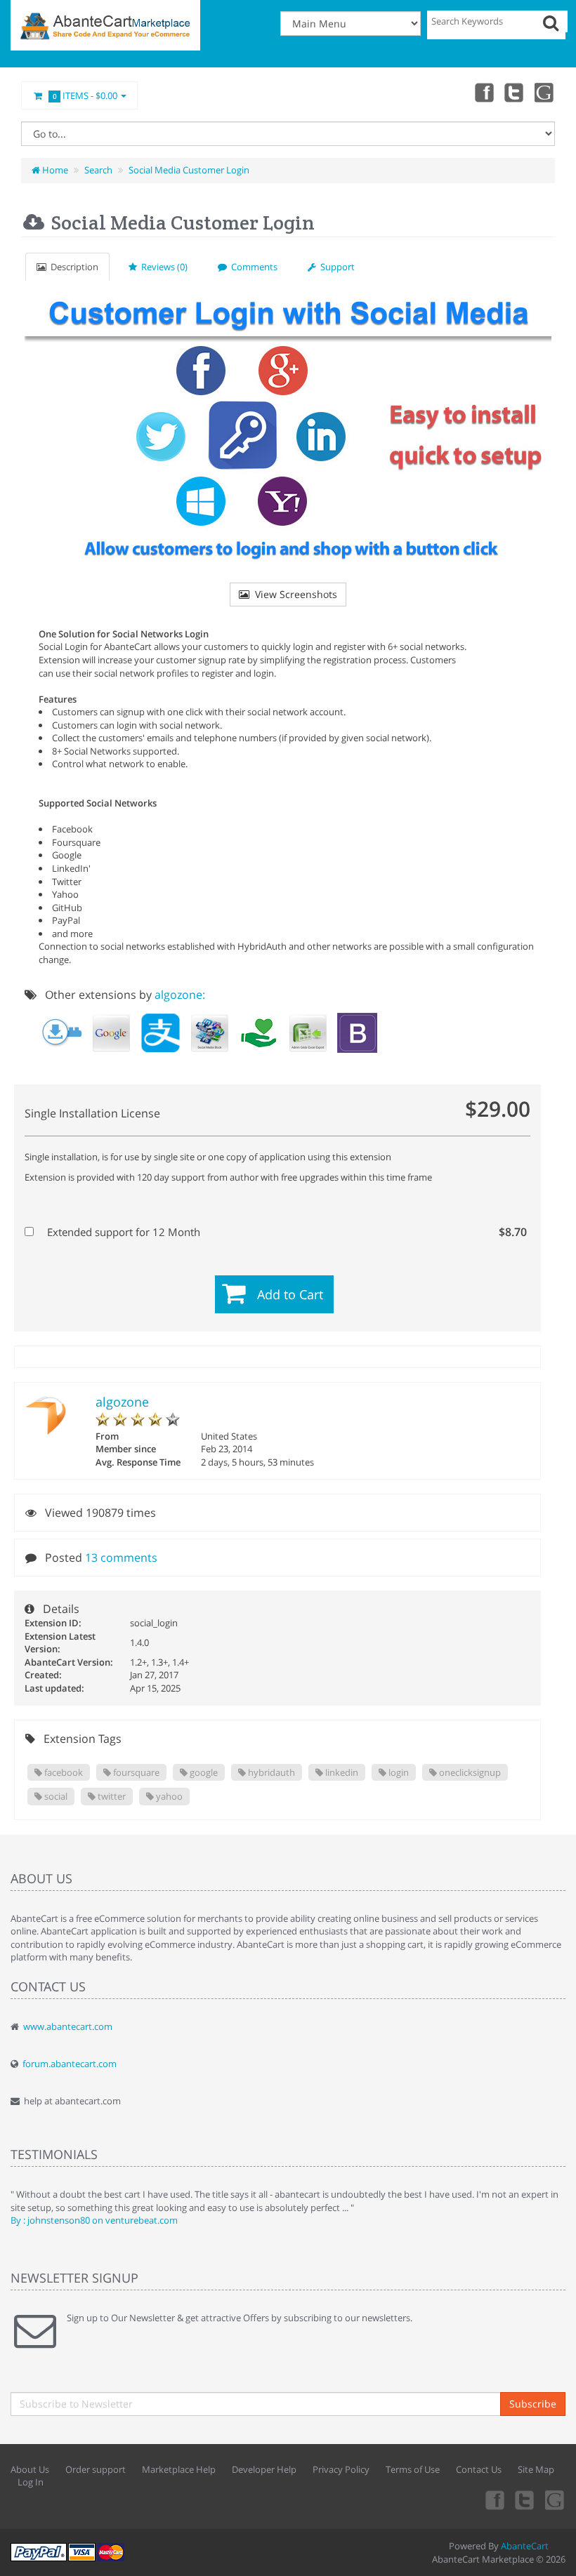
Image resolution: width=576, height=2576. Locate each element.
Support (335, 267)
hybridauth (270, 1772)
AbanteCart (525, 2546)
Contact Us (479, 2469)
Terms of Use (413, 2469)
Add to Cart (290, 1294)
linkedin (341, 1772)
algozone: (180, 995)
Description (72, 267)
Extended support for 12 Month (286, 1232)
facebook (63, 1772)
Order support (96, 2469)
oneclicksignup (469, 1772)
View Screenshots (293, 594)
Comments (252, 267)
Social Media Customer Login (189, 170)
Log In (31, 2482)
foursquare (135, 1772)
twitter (111, 1796)
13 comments (121, 1558)
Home (54, 170)
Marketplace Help (179, 2469)
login (398, 1772)
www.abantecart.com (68, 2026)
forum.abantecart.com (70, 2064)
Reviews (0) (162, 267)
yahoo (168, 1796)
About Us (30, 2469)
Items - (85, 95)
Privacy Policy (341, 2469)
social (55, 1796)
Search (98, 170)
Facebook (483, 92)
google (203, 1772)
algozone (122, 1402)
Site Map (536, 2469)
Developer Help (264, 2469)
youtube (545, 92)
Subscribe (533, 2404)
